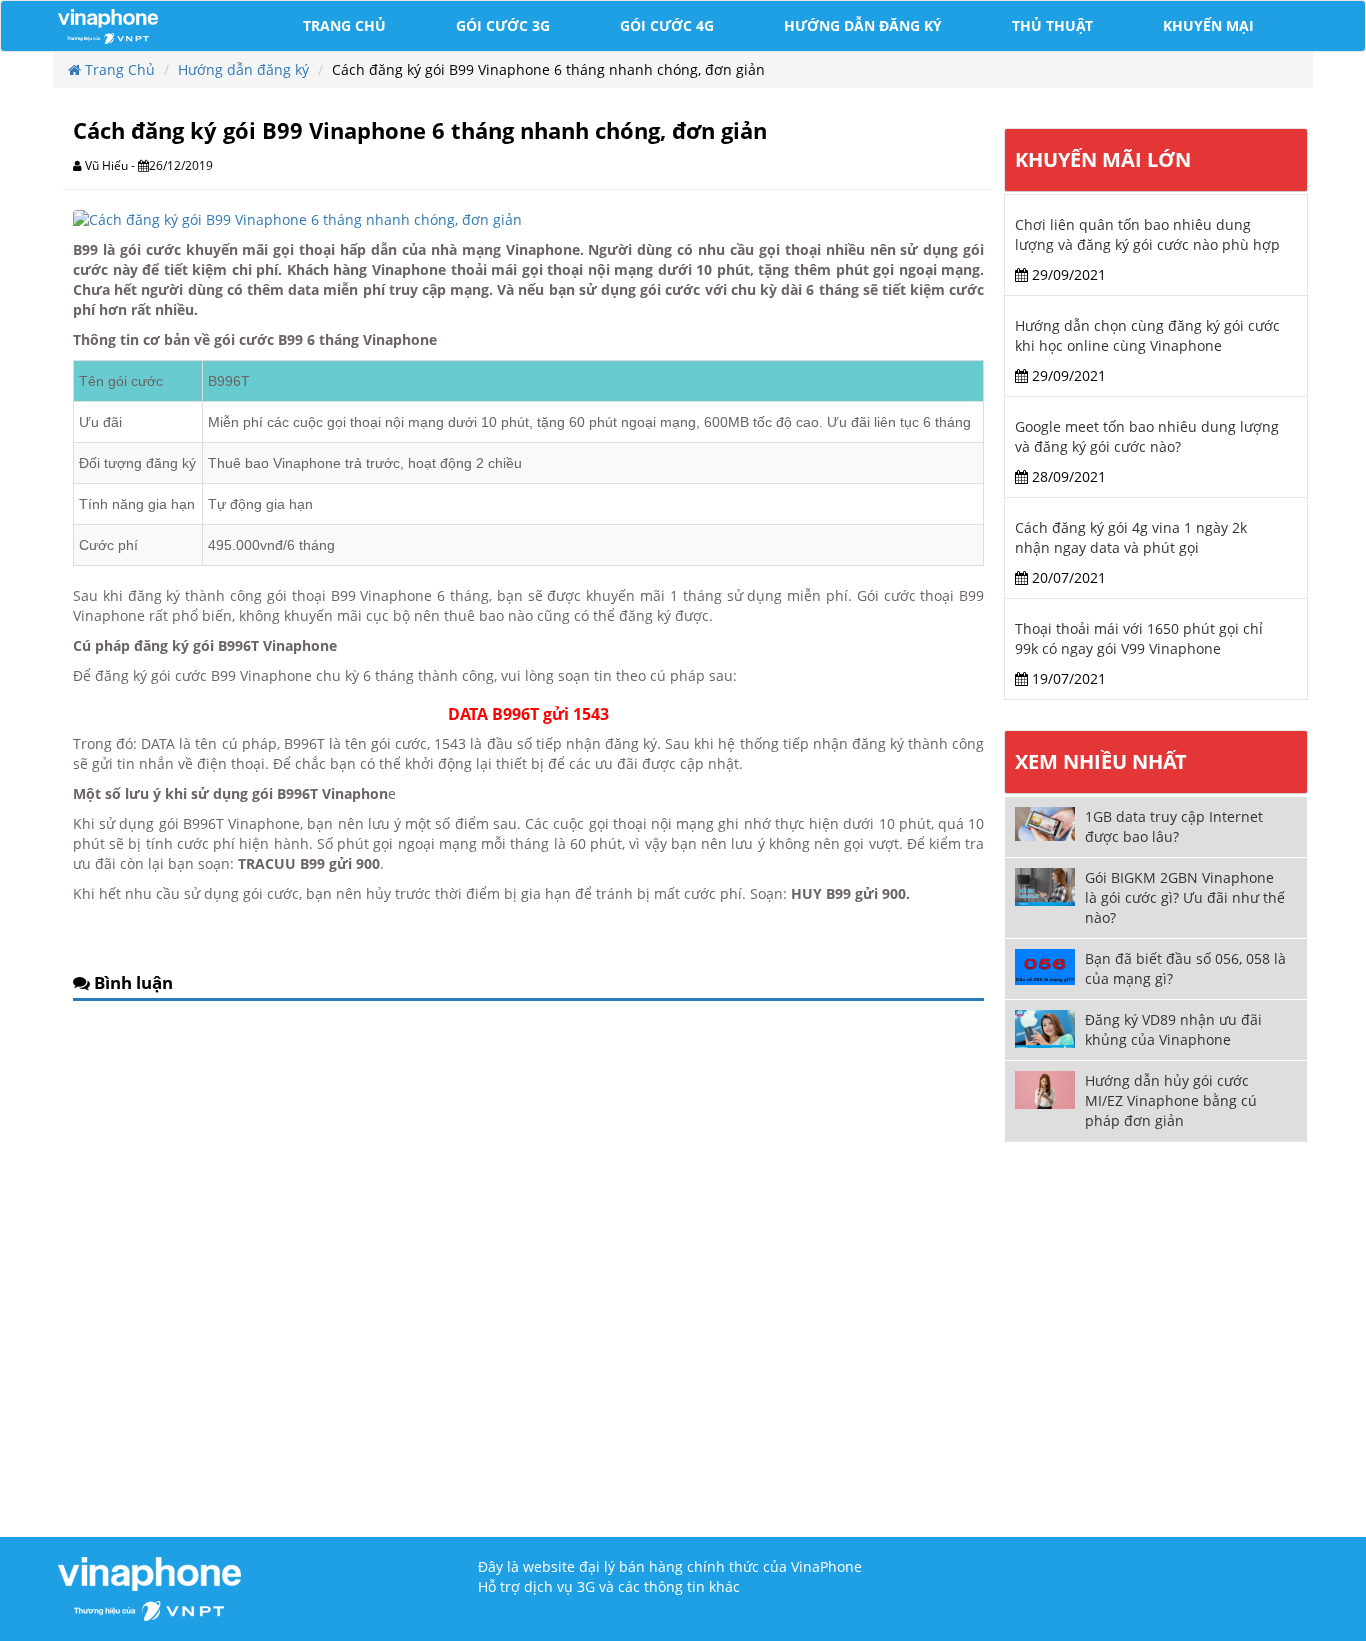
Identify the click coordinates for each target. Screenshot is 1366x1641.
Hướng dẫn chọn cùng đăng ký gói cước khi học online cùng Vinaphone (1147, 335)
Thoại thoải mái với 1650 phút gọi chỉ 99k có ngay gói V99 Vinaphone (1139, 638)
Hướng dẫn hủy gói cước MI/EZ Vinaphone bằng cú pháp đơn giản (1171, 1100)
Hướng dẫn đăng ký (863, 25)
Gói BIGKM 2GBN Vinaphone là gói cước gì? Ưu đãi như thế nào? (1185, 897)
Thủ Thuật (1052, 25)
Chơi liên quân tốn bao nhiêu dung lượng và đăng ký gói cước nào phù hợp (1147, 234)
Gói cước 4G (667, 25)
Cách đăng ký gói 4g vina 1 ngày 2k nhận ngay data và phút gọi (1131, 537)
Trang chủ (344, 25)
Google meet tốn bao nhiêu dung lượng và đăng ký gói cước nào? (1147, 436)
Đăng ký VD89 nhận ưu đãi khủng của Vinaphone (1173, 1029)
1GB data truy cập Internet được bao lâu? (1174, 826)
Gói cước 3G (503, 25)
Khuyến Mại (1208, 25)
